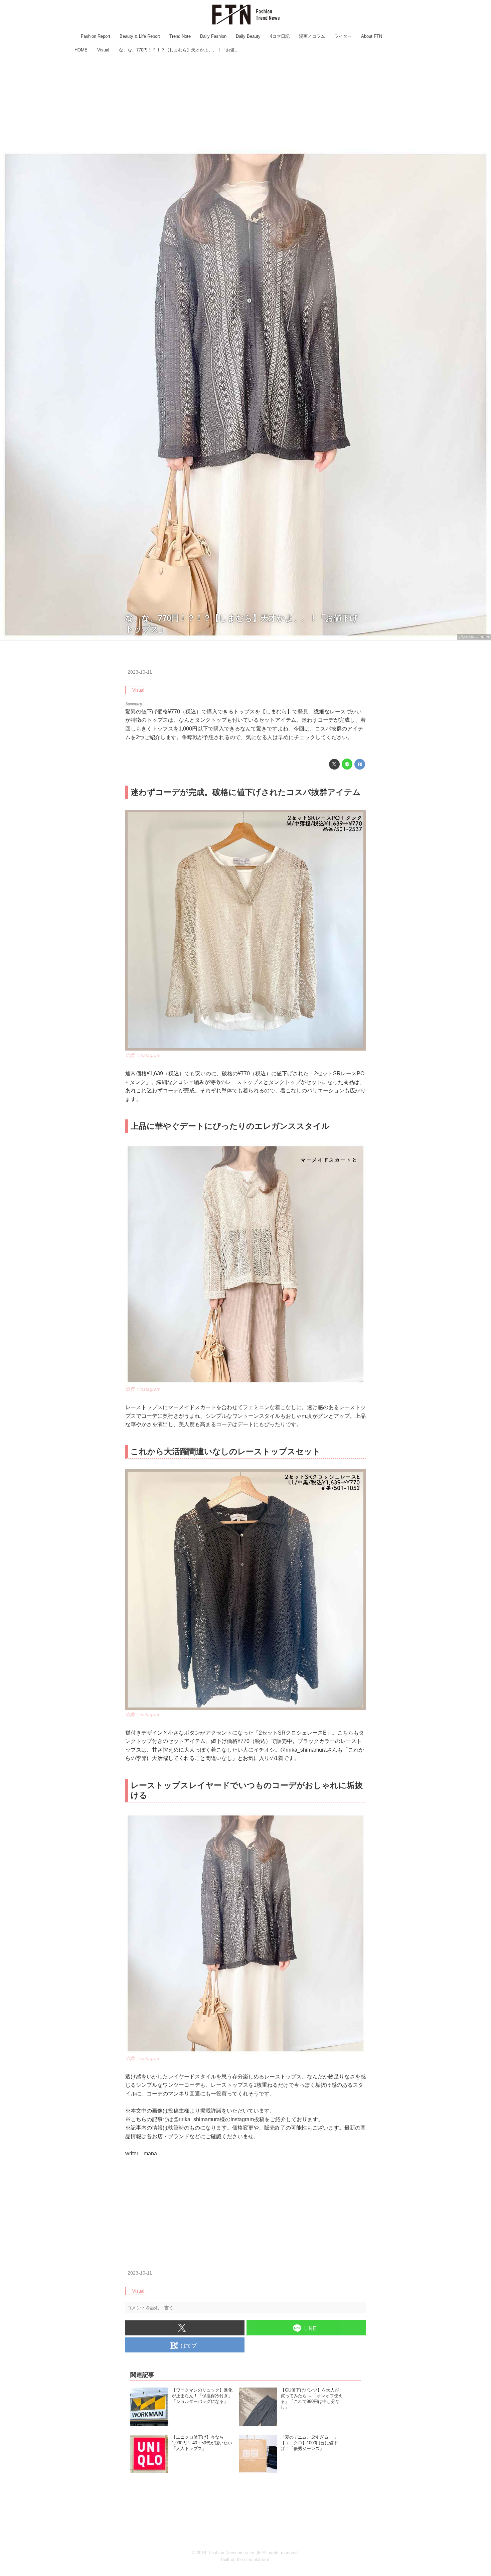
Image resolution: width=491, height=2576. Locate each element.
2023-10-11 (140, 672)
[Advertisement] (246, 102)
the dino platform (253, 2559)
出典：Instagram (474, 637)
